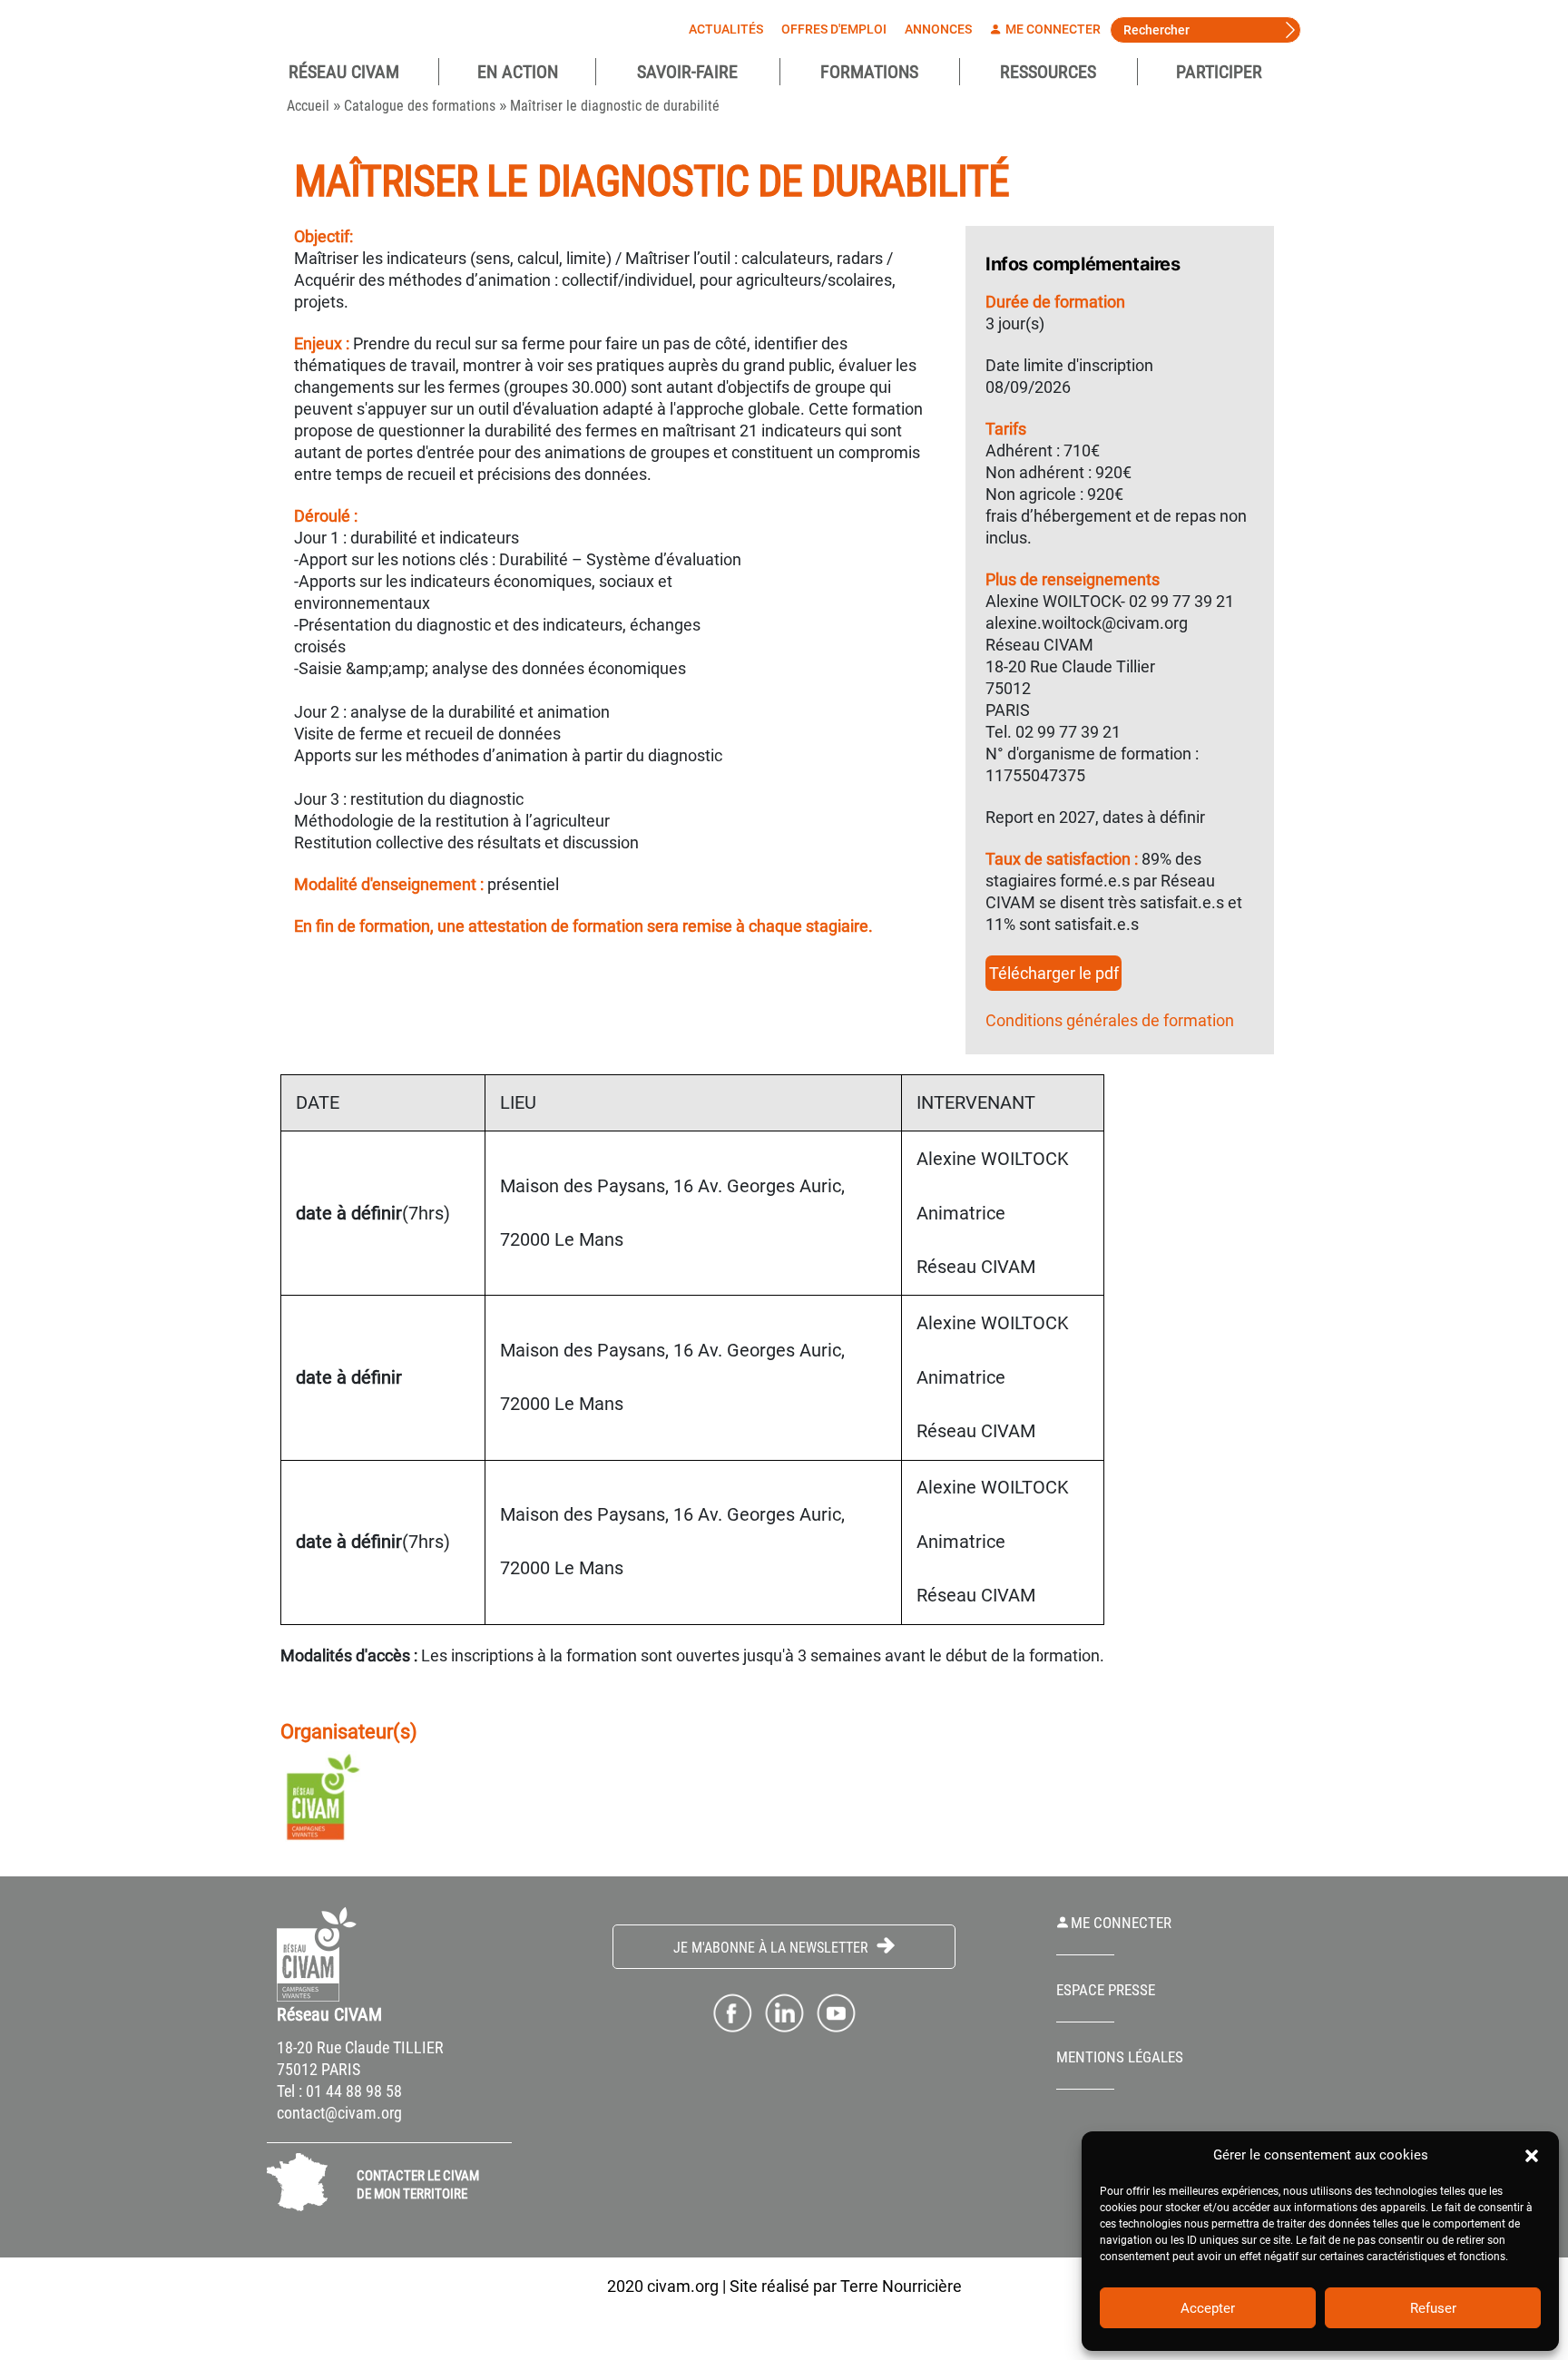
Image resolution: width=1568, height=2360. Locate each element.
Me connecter (1052, 29)
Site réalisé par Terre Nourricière (846, 2286)
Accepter (1208, 2308)
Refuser (1433, 2308)
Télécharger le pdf (1054, 973)
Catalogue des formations (420, 106)
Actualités (726, 29)
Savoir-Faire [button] (687, 72)
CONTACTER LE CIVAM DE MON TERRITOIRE (418, 2185)
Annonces (938, 29)
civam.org (683, 2286)
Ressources (1048, 72)
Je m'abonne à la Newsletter (773, 1948)
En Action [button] (518, 72)
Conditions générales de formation (1110, 1020)
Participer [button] (1219, 72)
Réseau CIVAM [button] (344, 72)
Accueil (308, 106)
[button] (1532, 2155)
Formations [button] (869, 72)
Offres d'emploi (834, 29)
